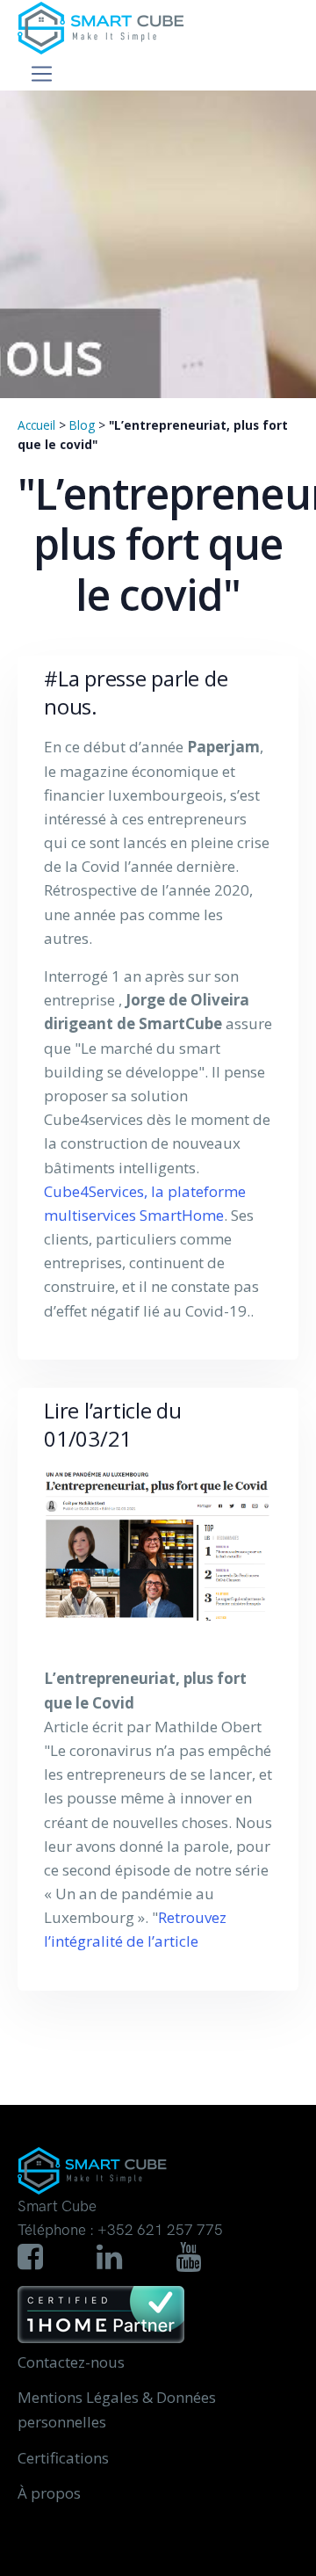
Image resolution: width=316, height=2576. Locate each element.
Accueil (36, 425)
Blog (82, 425)
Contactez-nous (71, 2362)
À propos (49, 2493)
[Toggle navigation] (42, 74)
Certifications (63, 2458)
